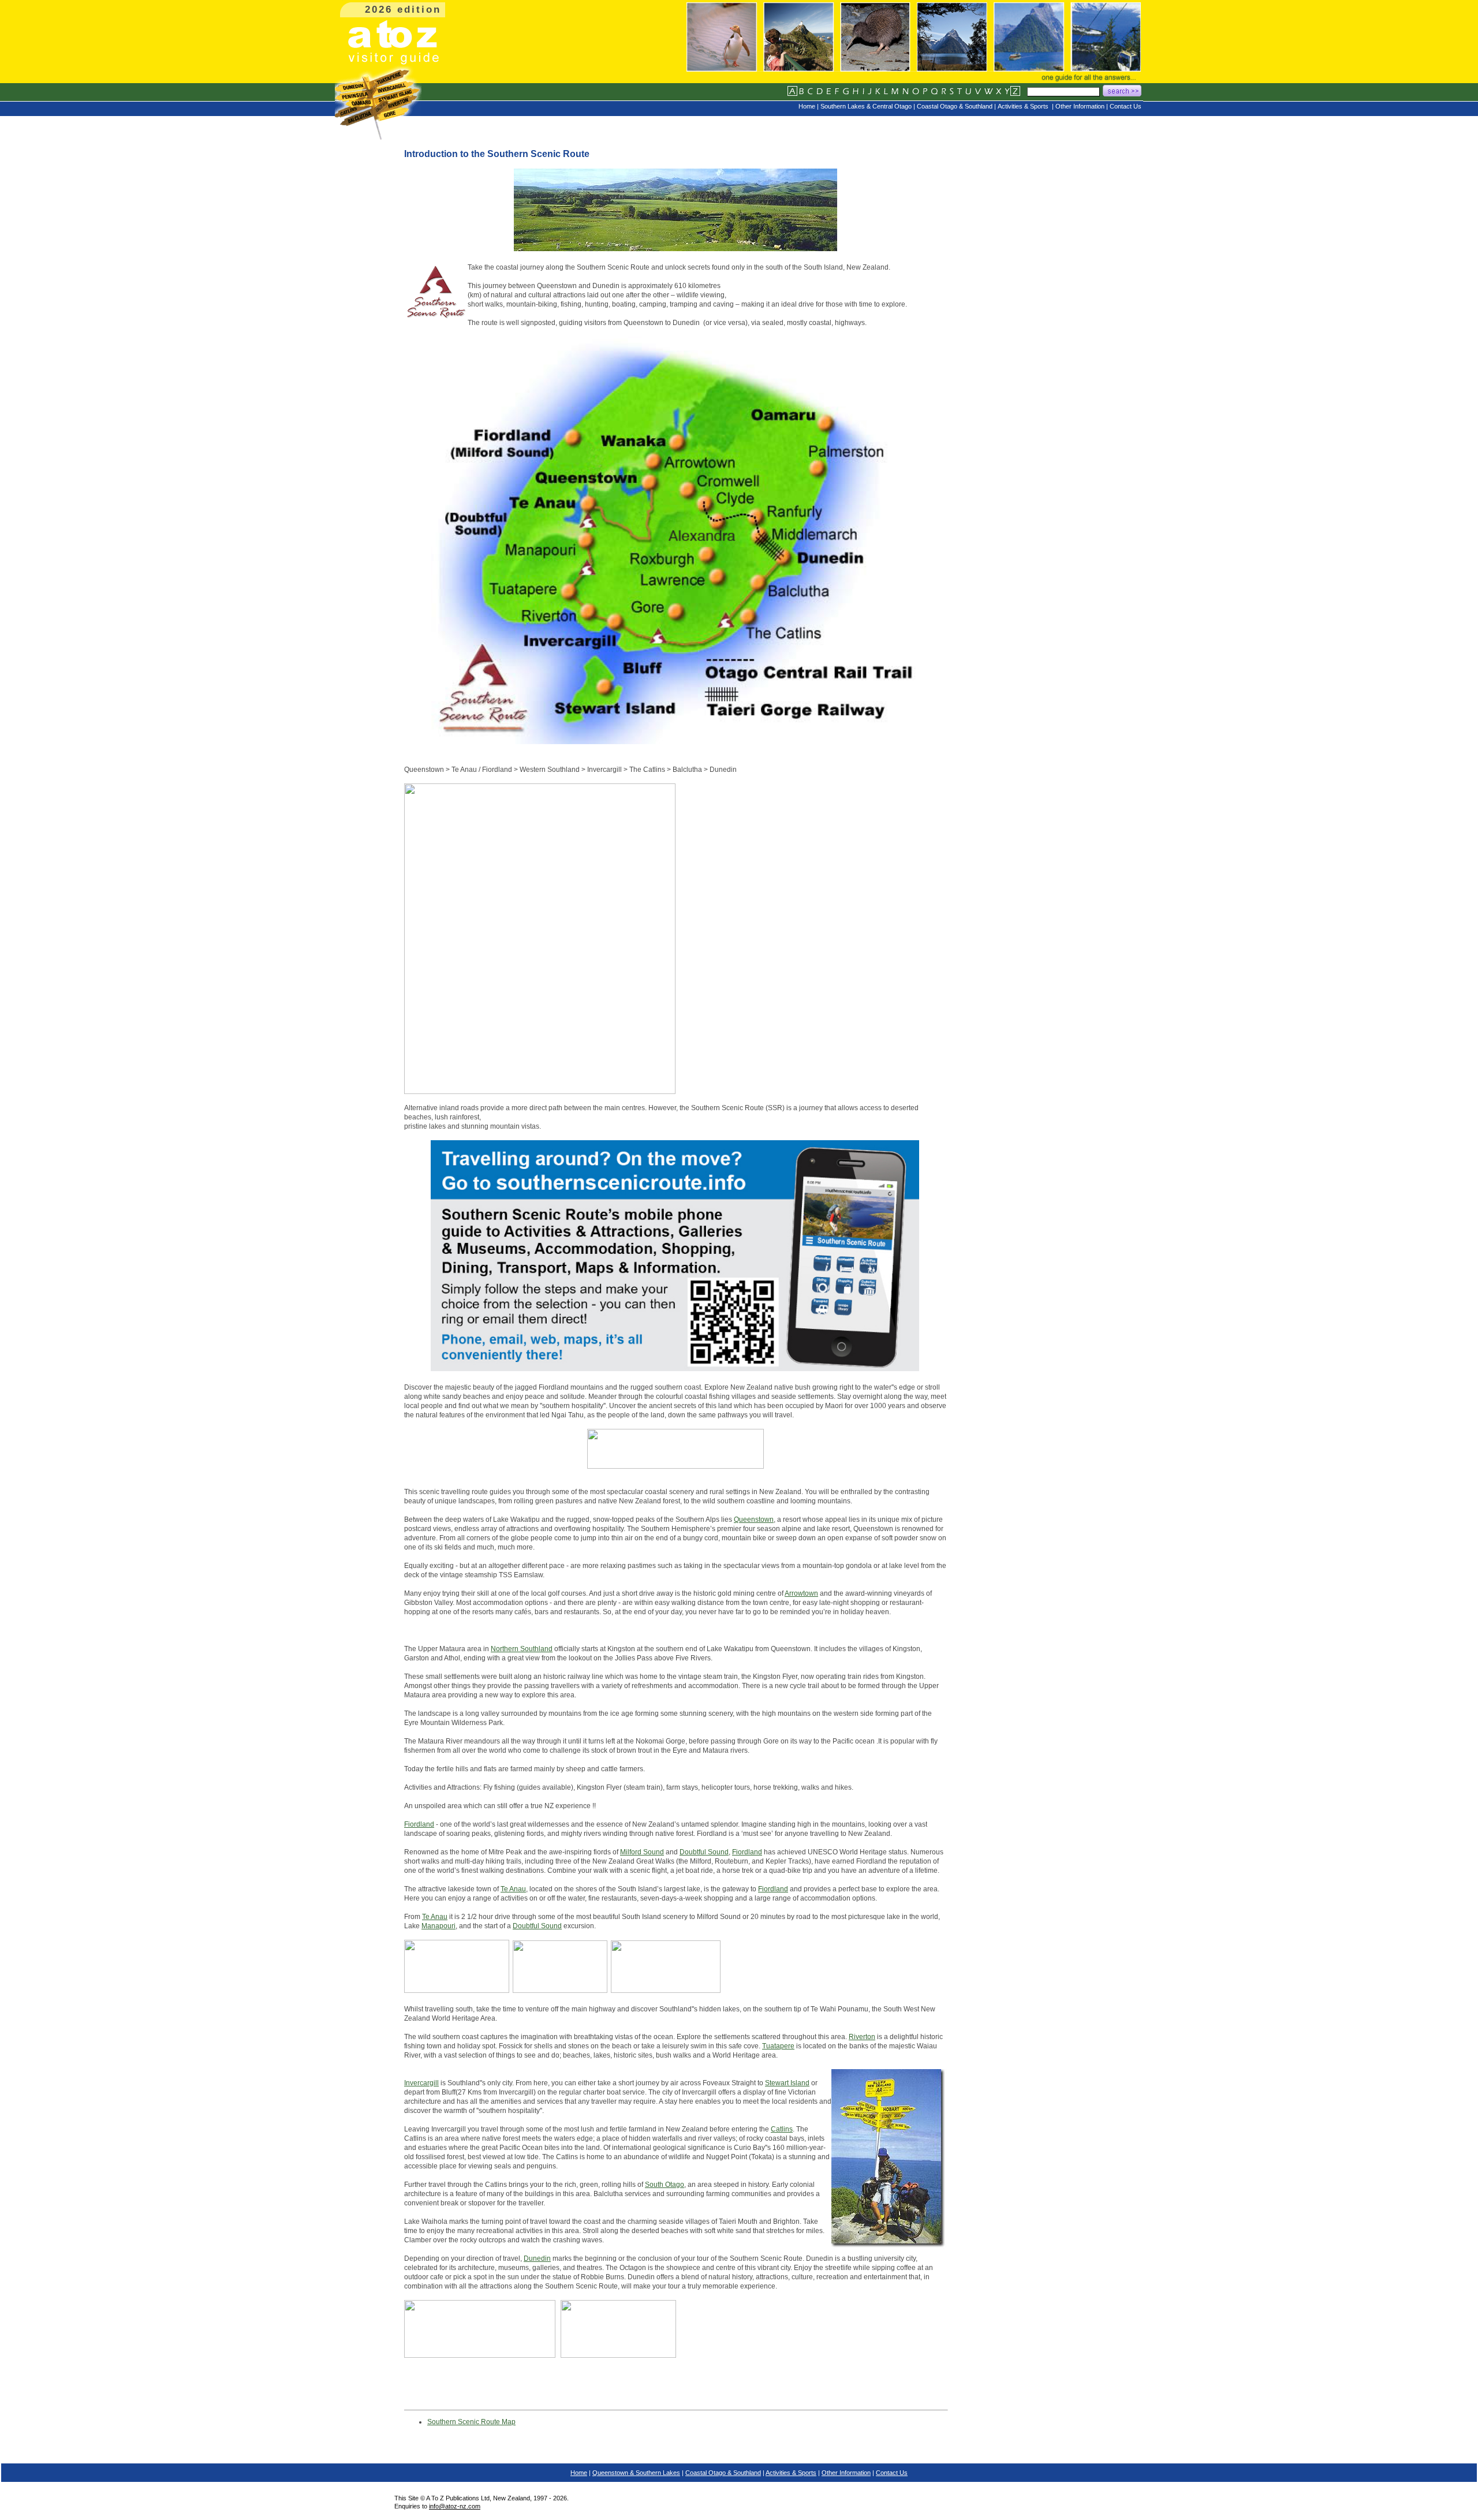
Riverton (862, 2037)
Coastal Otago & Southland (723, 2473)
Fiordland (419, 1824)
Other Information (846, 2473)
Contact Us (892, 2473)
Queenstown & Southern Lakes (636, 2473)
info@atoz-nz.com (455, 2506)
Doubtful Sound (704, 1852)
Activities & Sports (791, 2473)
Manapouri (438, 1926)
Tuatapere (778, 2046)
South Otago (665, 2185)
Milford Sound (642, 1852)
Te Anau (513, 1889)
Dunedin (537, 2258)
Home (579, 2473)
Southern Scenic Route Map (471, 2422)
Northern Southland (522, 1649)
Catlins (782, 2129)
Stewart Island (787, 2083)
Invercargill (421, 2083)
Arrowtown (801, 1593)
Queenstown (754, 1520)
